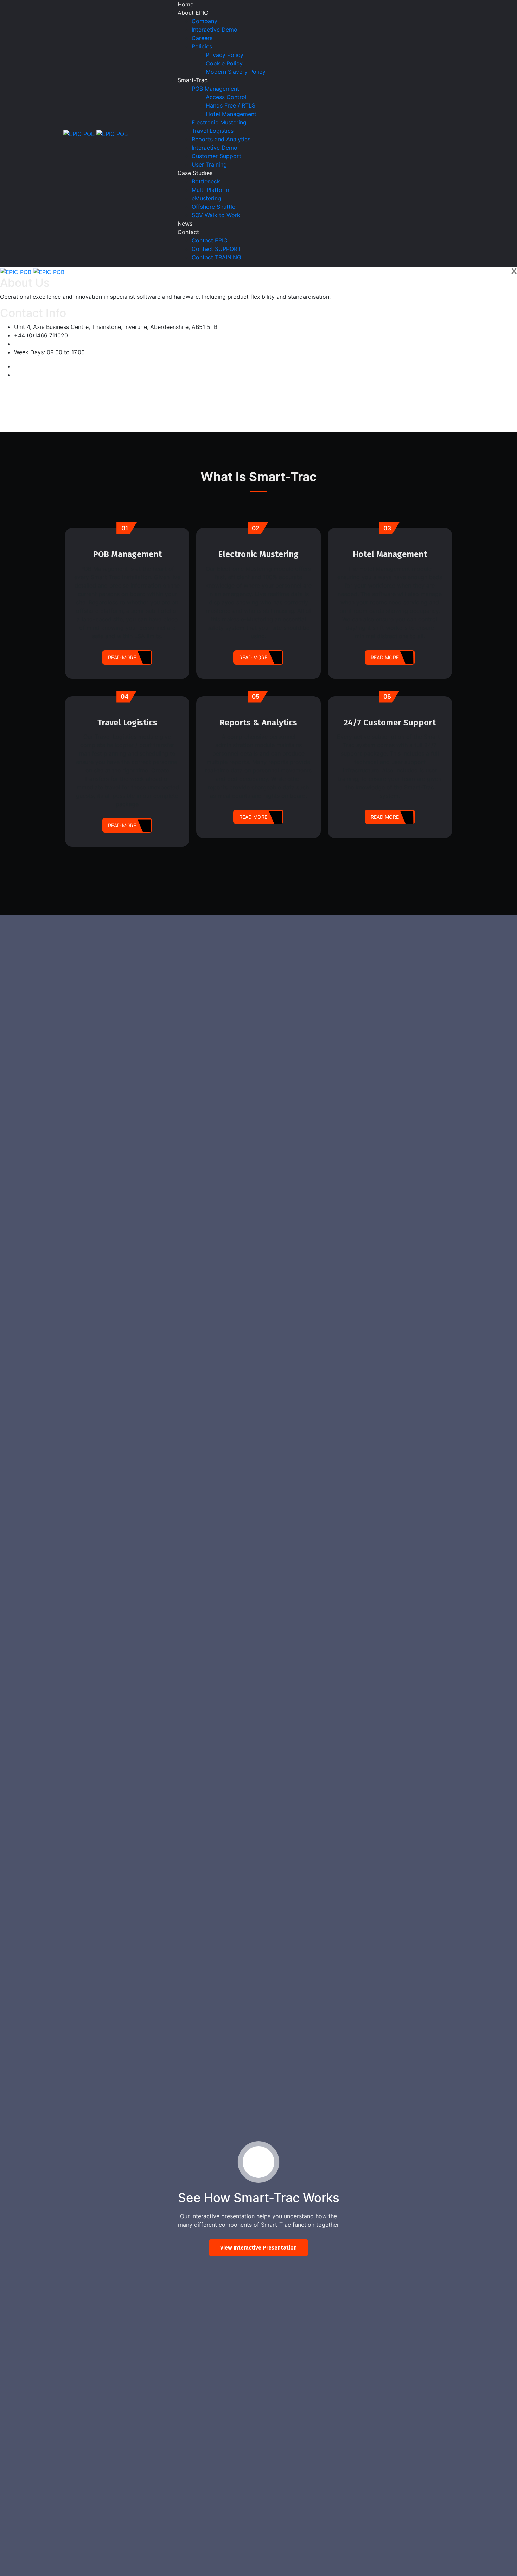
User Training (209, 164)
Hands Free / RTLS (231, 105)
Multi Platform (210, 190)
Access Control (226, 97)
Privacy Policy (225, 55)
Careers (202, 38)
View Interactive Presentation (258, 2248)
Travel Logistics (213, 131)
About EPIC (193, 13)
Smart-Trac (193, 80)
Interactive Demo (215, 30)
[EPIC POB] (80, 133)
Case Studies (195, 173)
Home (186, 4)
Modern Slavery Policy (236, 72)
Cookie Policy (224, 63)
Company (205, 21)
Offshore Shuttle (213, 207)
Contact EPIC (210, 240)
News (185, 224)
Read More (122, 657)
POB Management (215, 89)
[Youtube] (16, 375)
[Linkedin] (16, 366)
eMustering (206, 198)
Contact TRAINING (216, 257)
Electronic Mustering (219, 122)
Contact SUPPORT (216, 249)
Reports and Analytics (221, 139)
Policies (202, 46)
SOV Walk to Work (216, 215)
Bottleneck (206, 181)
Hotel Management (231, 114)
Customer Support (216, 156)
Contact (188, 232)
